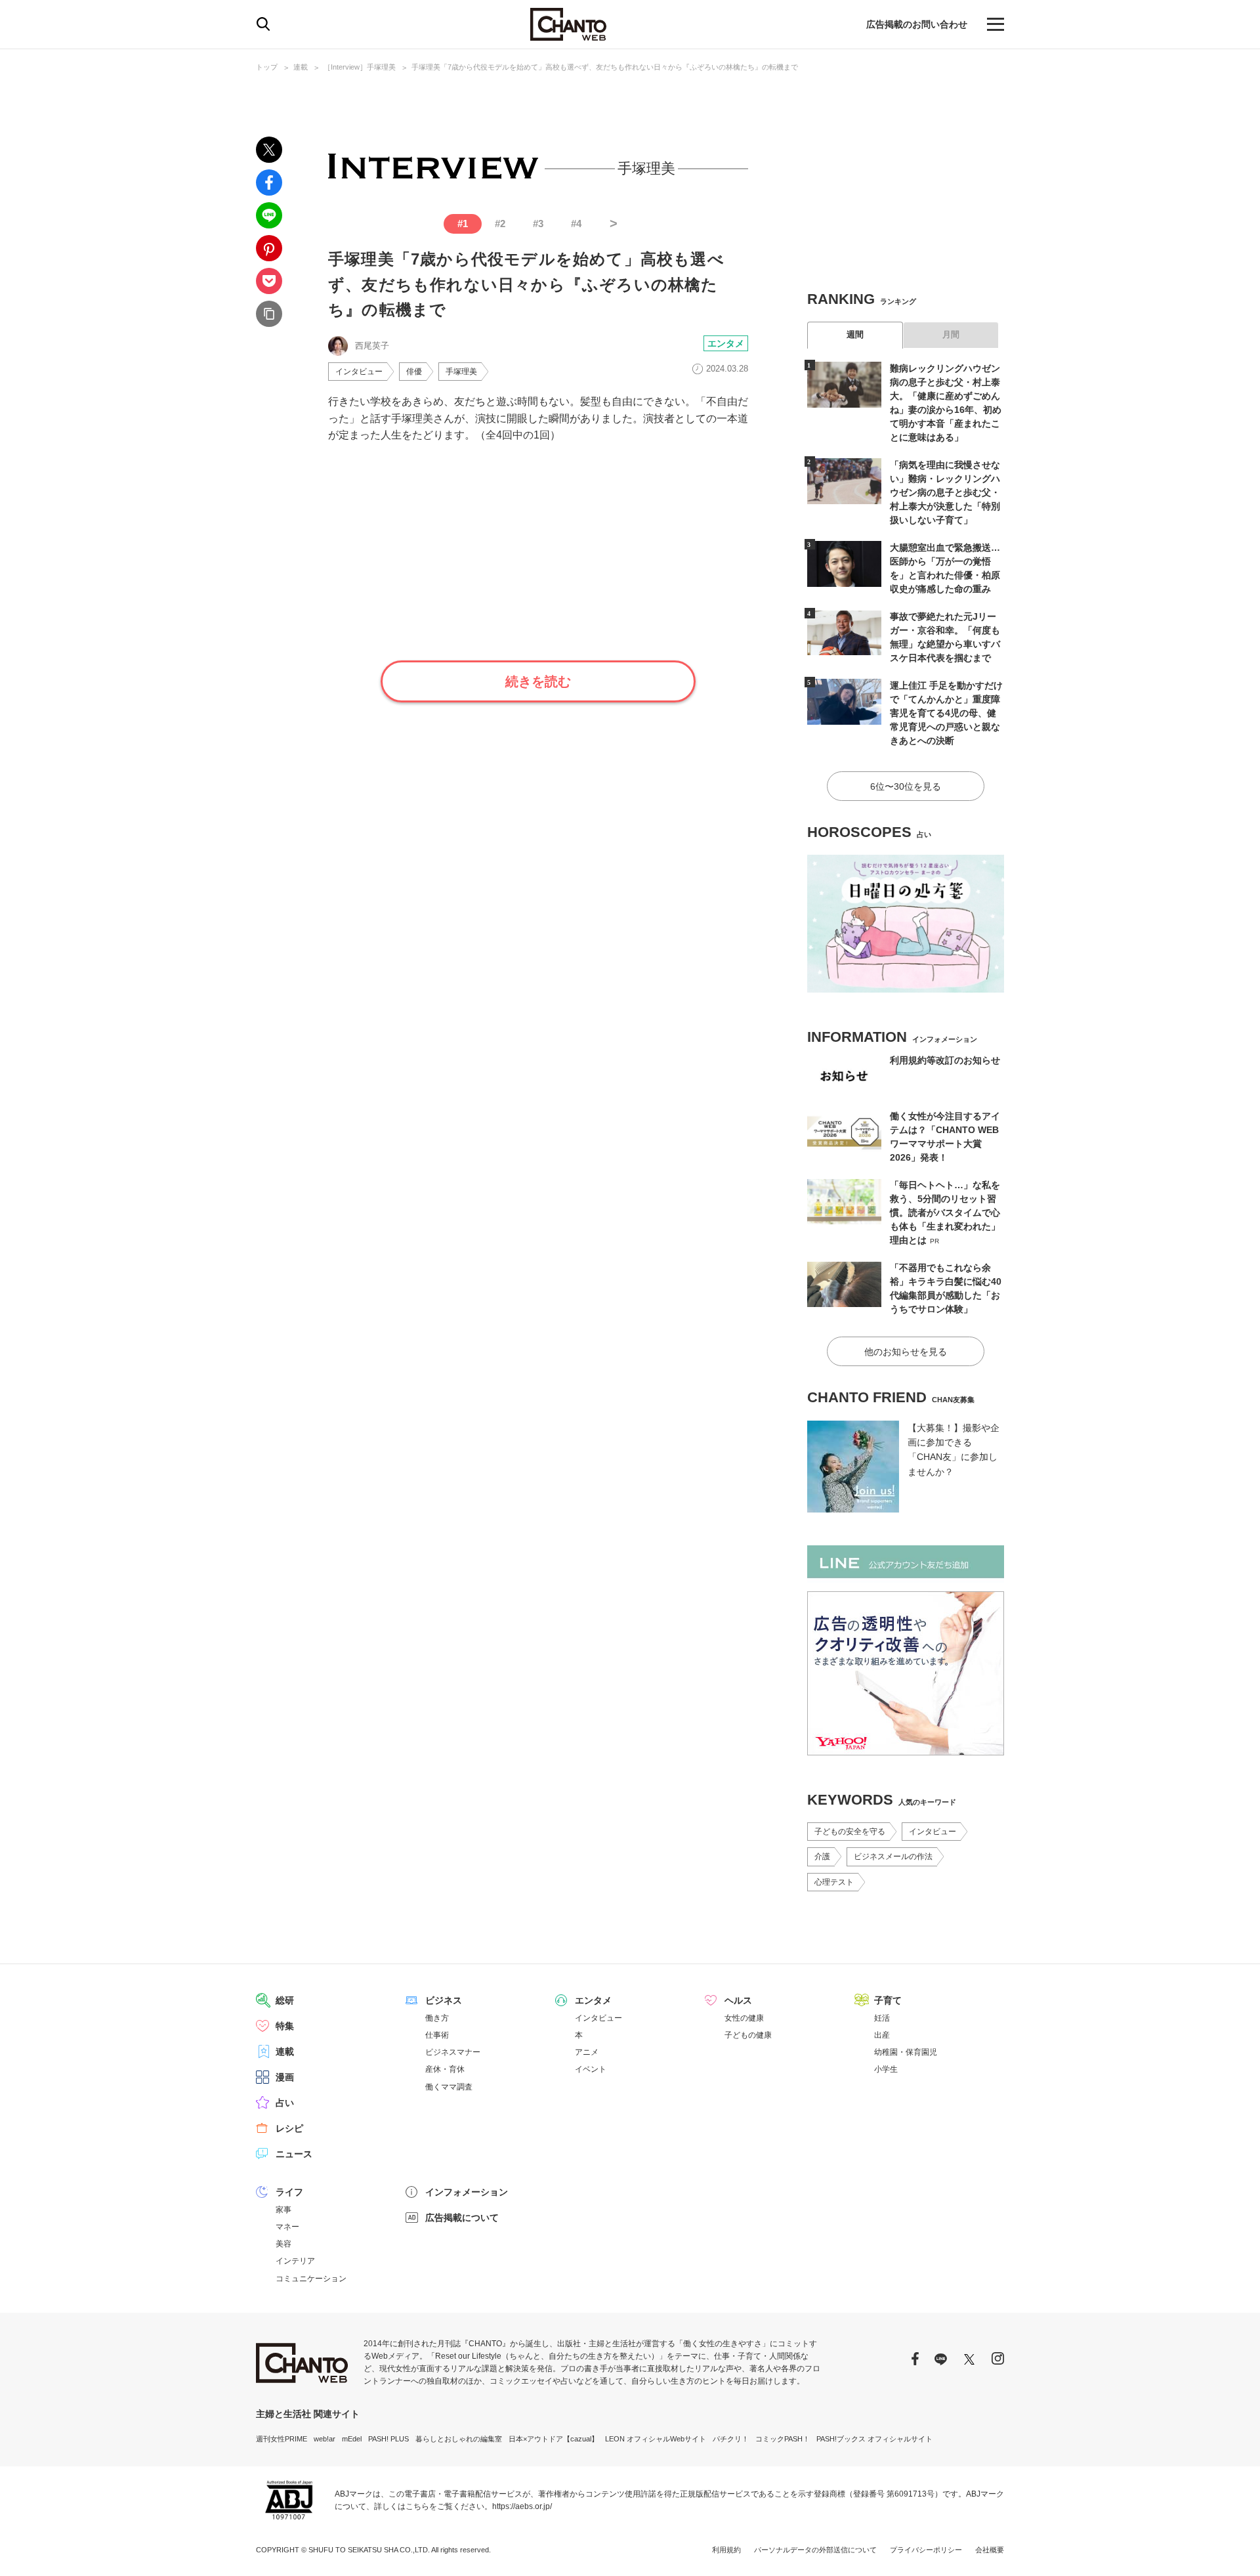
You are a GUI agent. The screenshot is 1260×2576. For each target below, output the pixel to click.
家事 (283, 2210)
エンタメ (726, 343)
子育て (888, 2000)
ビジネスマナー (453, 2052)
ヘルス (738, 2000)
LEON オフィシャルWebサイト (656, 2439)
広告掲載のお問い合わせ (917, 24)
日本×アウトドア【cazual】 (554, 2439)
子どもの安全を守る (850, 1832)
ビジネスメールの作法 (893, 1857)
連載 (301, 67)
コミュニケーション (311, 2279)
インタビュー (359, 372)
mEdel (352, 2439)
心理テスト (834, 1882)
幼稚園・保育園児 (906, 2052)
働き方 (437, 2018)
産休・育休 (445, 2069)
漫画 (285, 2077)
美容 (283, 2244)
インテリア (295, 2261)
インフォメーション (467, 2192)
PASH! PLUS (388, 2439)
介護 (822, 1857)
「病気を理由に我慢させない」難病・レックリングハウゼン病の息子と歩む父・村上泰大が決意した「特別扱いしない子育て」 (945, 492)
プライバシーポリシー (926, 2550)
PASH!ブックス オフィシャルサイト (874, 2439)
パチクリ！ (731, 2439)
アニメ (587, 2052)
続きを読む (538, 681)
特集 (285, 2026)
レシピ (289, 2128)
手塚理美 (461, 372)
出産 (882, 2035)
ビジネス (444, 2000)
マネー (287, 2227)
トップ (267, 67)
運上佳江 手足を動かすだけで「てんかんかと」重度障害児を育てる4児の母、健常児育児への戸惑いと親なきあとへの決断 (946, 713)
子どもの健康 (748, 2035)
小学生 (886, 2069)
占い (285, 2103)
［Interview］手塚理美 (360, 67)
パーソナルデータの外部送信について (815, 2550)
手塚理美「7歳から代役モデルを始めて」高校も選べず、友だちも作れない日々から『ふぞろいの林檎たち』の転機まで (605, 67)
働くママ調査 (449, 2087)
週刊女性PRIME (282, 2439)
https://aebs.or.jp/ (522, 2506)
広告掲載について (462, 2218)
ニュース (294, 2154)
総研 (285, 2000)
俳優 (414, 372)
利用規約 (726, 2550)
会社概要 (990, 2550)
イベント (591, 2069)
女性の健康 (744, 2018)
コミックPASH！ (783, 2439)
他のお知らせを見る (906, 1352)
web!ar (325, 2439)
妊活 (882, 2018)
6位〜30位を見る (906, 786)
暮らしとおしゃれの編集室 (459, 2439)
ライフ (289, 2192)
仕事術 (437, 2035)
